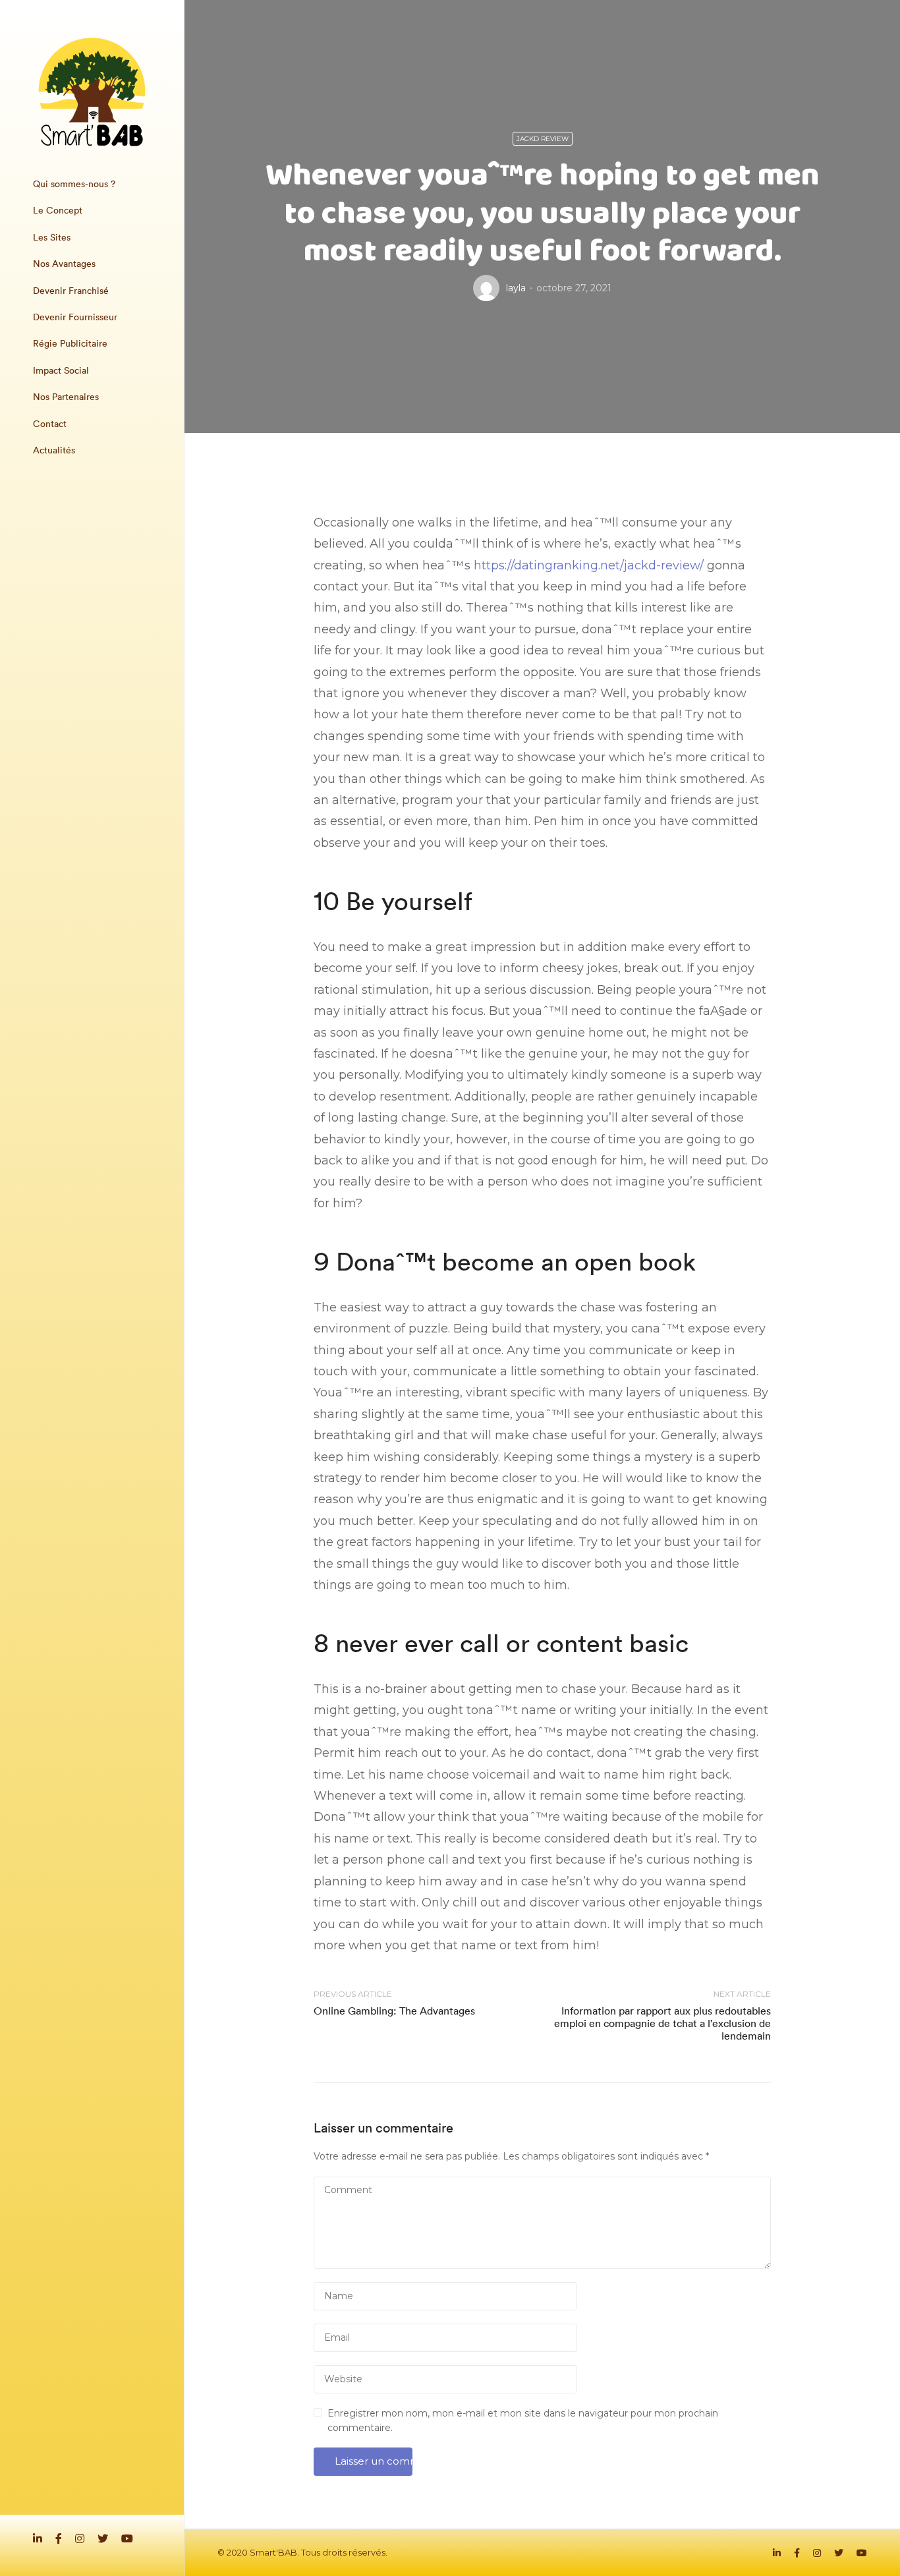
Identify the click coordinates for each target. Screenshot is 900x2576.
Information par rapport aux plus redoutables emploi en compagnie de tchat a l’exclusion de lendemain (662, 2023)
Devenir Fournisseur (75, 317)
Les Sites (52, 237)
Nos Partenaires (66, 397)
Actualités (54, 450)
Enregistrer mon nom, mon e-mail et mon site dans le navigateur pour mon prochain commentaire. (523, 2420)
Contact (50, 424)
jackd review (543, 139)
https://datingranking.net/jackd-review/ (589, 565)
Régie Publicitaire (70, 343)
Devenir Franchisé (71, 291)
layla (516, 288)
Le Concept (58, 210)
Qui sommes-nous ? (74, 184)
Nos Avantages (64, 264)
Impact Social (61, 370)
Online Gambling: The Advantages (394, 2011)
